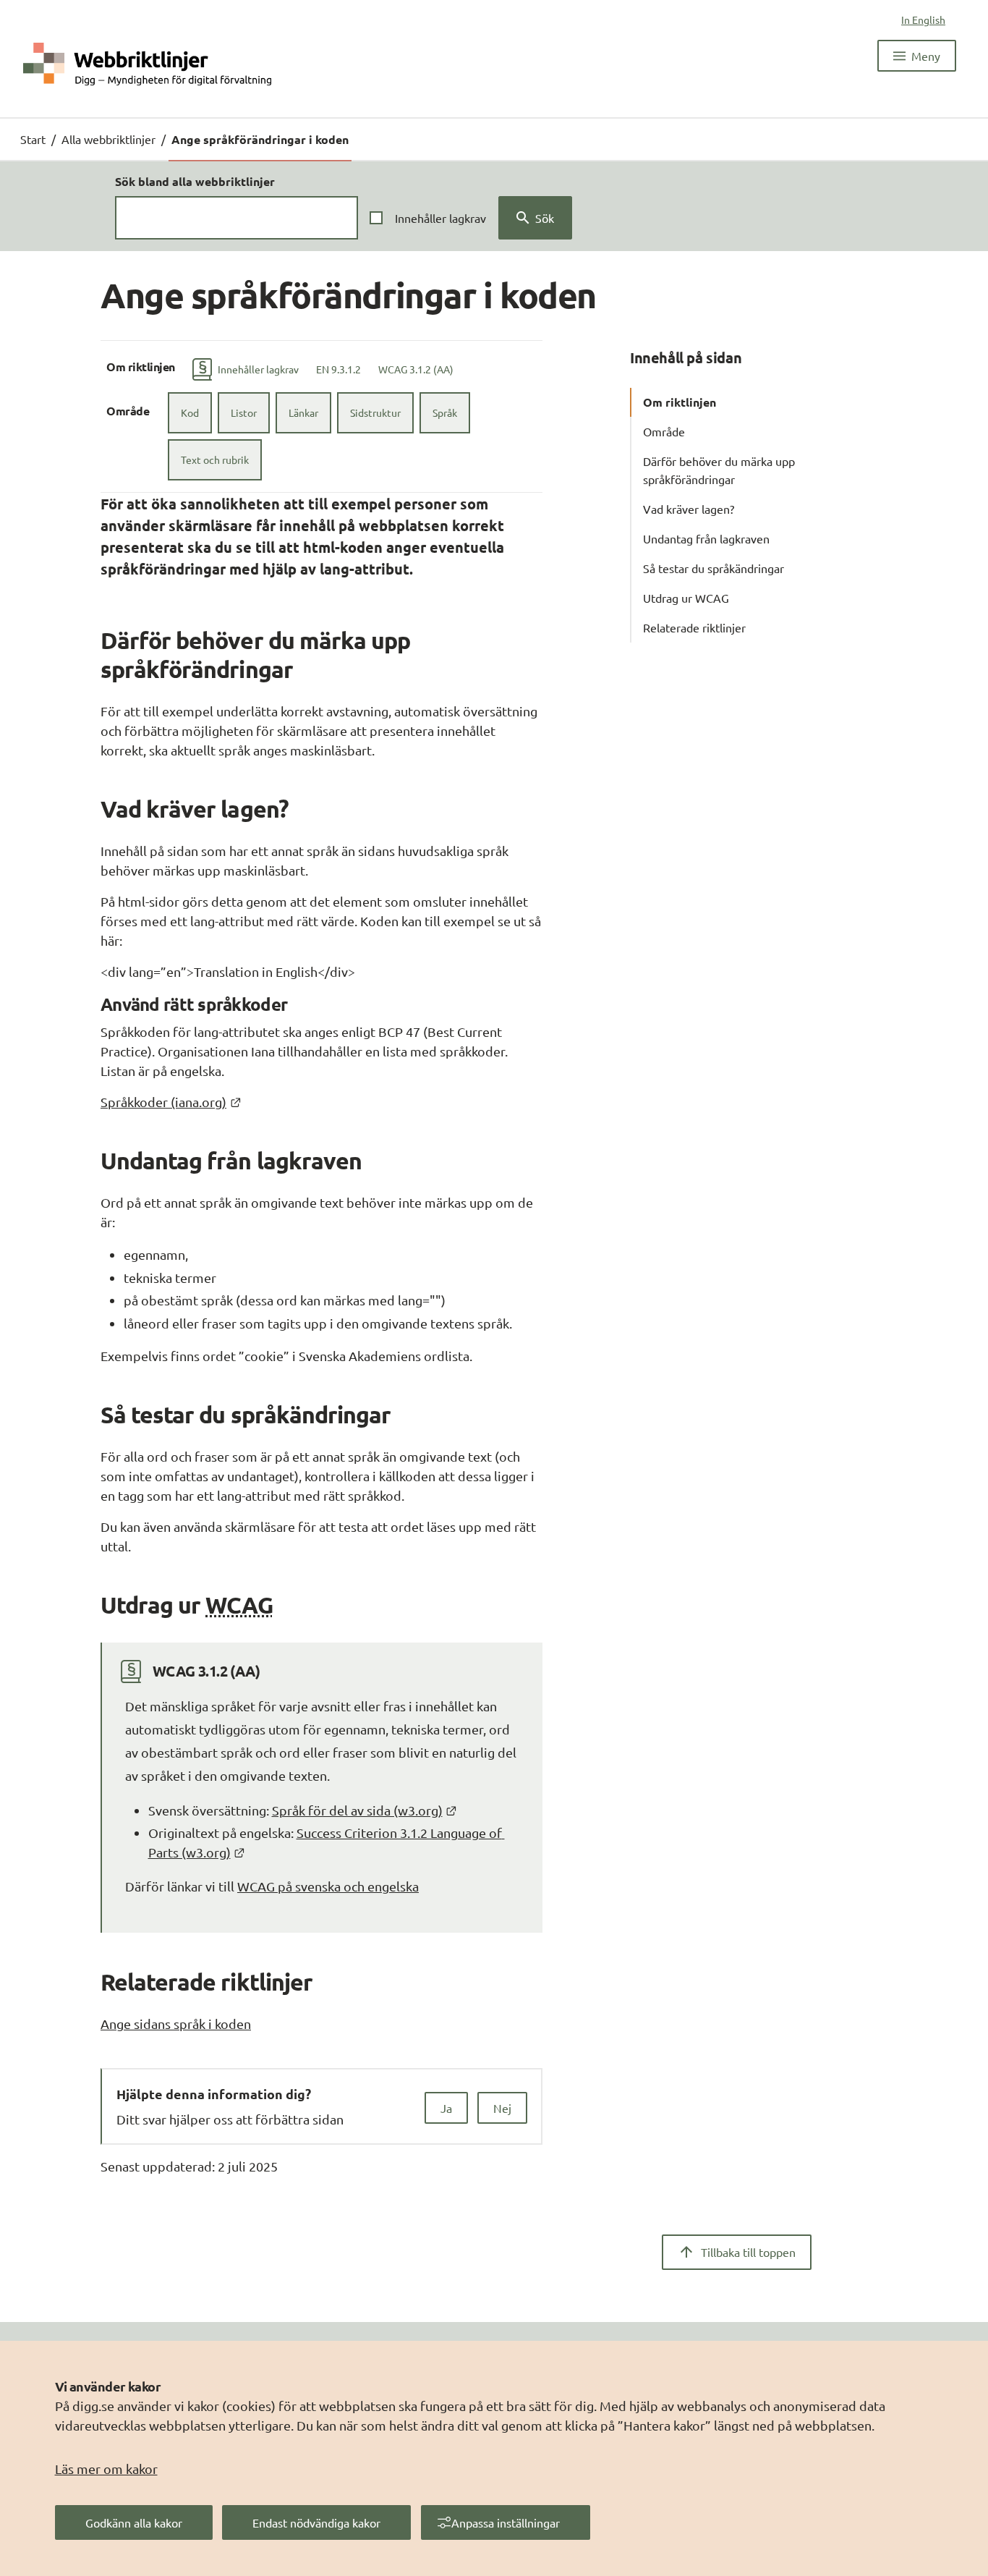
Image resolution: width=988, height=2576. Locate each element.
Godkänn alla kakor (134, 2522)
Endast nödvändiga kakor (316, 2522)
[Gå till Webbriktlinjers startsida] (147, 63)
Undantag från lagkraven (706, 538)
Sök (545, 218)
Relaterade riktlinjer (694, 627)
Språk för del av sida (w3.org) (365, 1810)
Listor (244, 412)
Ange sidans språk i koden (176, 2024)
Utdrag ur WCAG (686, 598)
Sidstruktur (375, 412)
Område (664, 431)
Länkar (303, 412)
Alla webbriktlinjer (108, 139)
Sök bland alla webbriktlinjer (195, 181)
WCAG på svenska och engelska (328, 1886)
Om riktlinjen (680, 402)
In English (923, 20)
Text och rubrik (215, 459)
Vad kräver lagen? (689, 509)
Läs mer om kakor (106, 2469)
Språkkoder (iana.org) (171, 1102)
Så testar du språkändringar (714, 568)
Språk (445, 412)
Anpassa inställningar (506, 2522)
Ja (446, 2108)
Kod (190, 412)
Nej (502, 2108)
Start (33, 139)
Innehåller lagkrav (440, 218)
